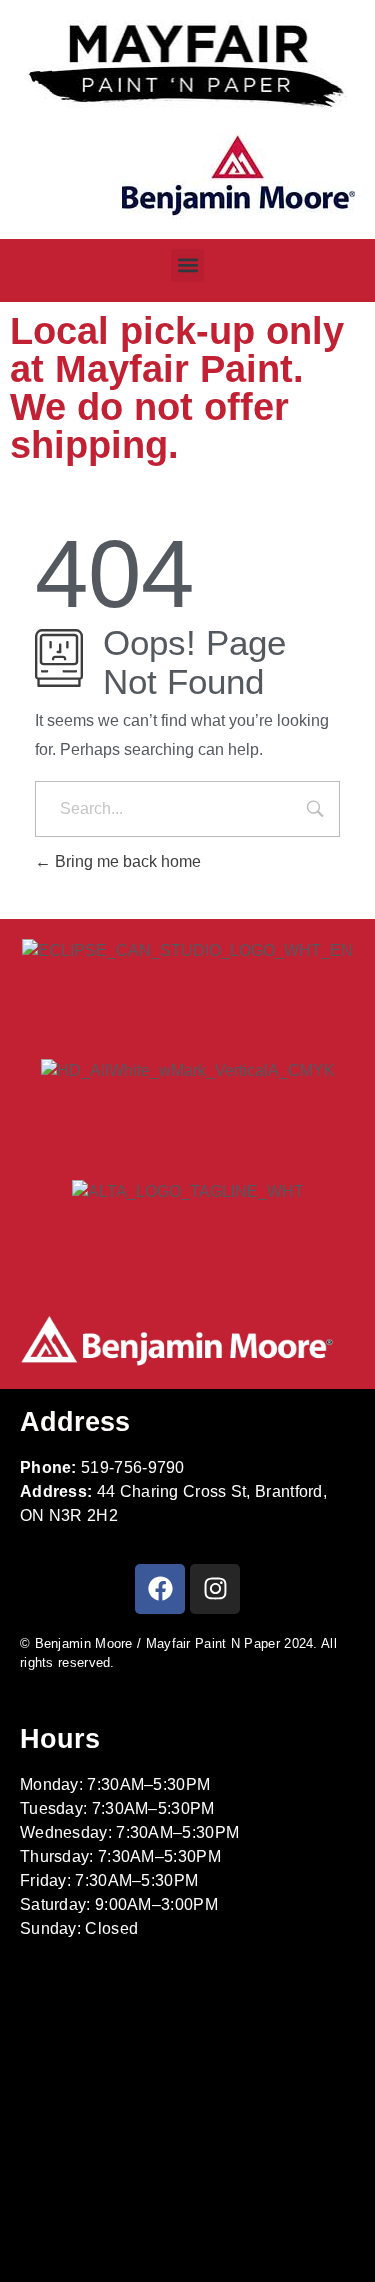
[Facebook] (160, 1589)
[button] (187, 265)
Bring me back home (126, 861)
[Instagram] (215, 1589)
